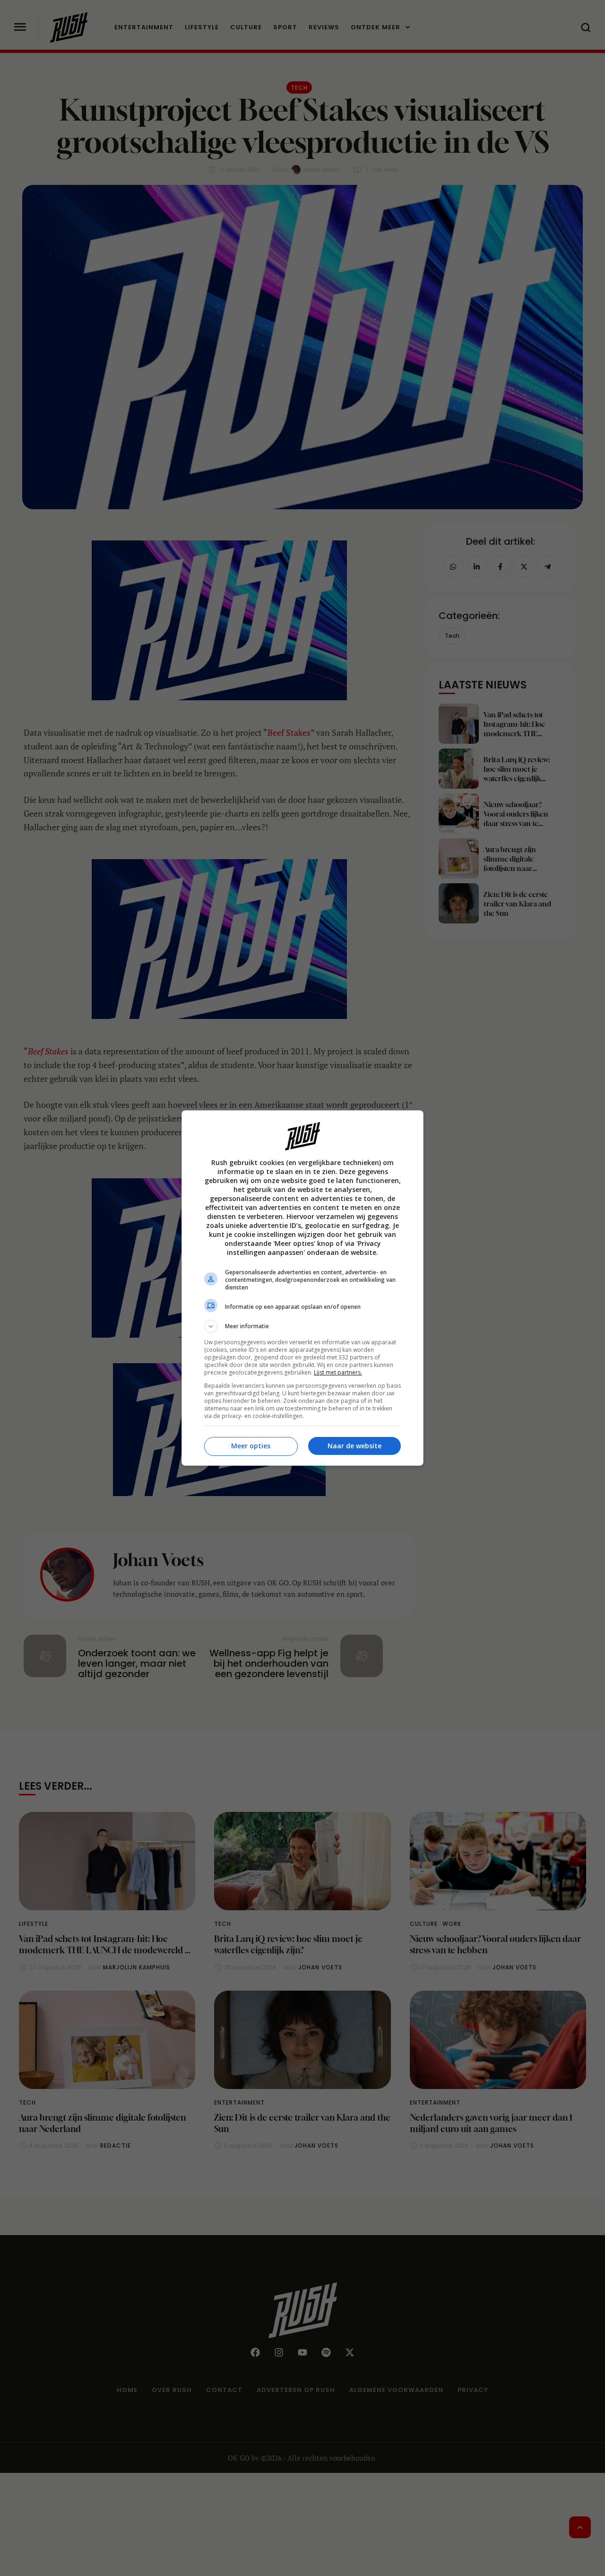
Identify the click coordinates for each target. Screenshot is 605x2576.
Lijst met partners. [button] (338, 1372)
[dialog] (302, 1288)
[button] (302, 1326)
